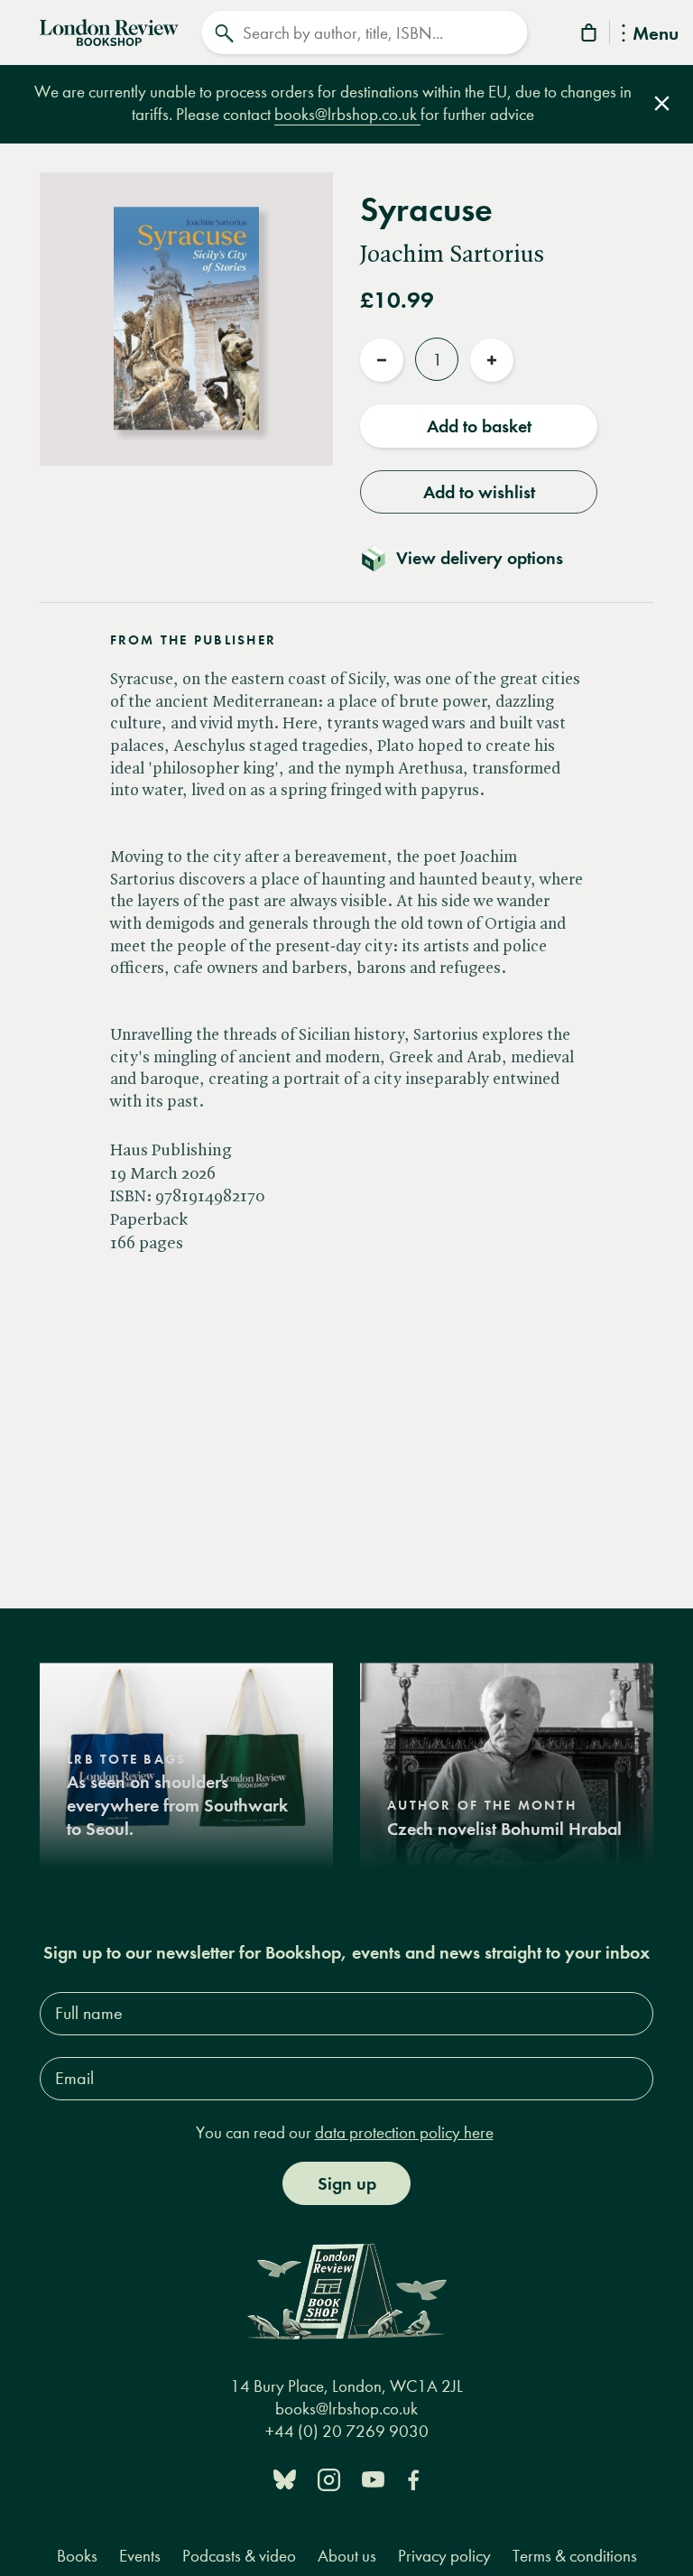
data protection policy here (404, 2132)
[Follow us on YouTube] (373, 2478)
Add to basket (479, 426)
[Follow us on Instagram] (329, 2478)
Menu (656, 35)
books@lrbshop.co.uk (347, 114)
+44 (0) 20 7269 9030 (347, 2431)
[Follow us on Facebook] (413, 2478)
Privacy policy (444, 2556)
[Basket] (590, 36)
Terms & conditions (575, 2556)
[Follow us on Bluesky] (285, 2478)
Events (140, 2556)
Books (77, 2556)
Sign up (347, 2183)
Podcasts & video (239, 2556)
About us (347, 2556)
